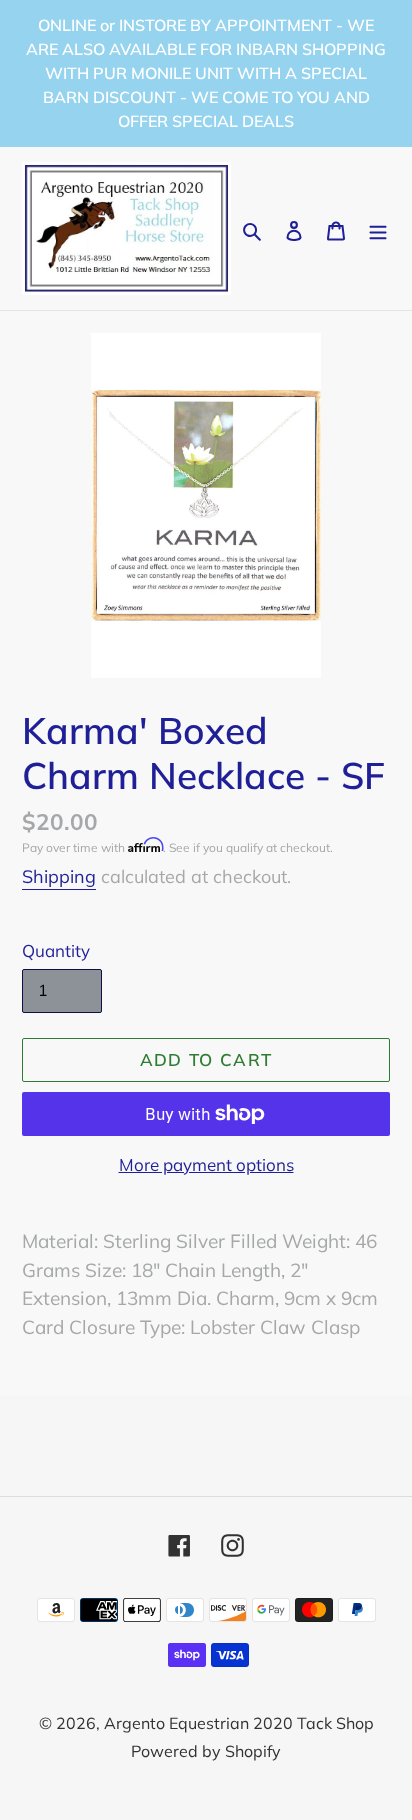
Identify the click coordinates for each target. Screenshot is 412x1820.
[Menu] (378, 228)
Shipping (59, 876)
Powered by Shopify (206, 1751)
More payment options (206, 1164)
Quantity (56, 950)
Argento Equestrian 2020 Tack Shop (239, 1723)
